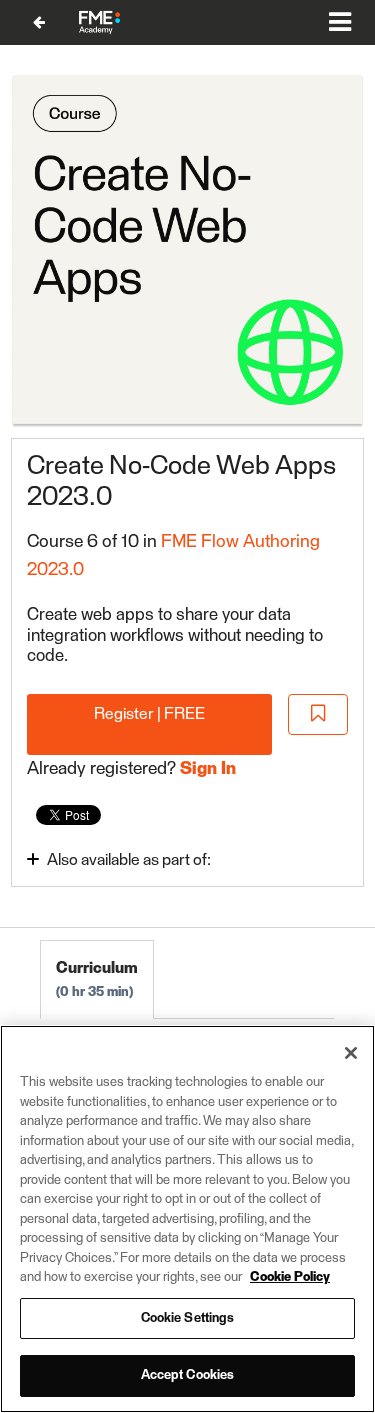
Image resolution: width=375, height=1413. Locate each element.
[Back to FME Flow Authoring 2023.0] (39, 22)
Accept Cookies (188, 1375)
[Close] (351, 1053)
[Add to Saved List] (318, 714)
